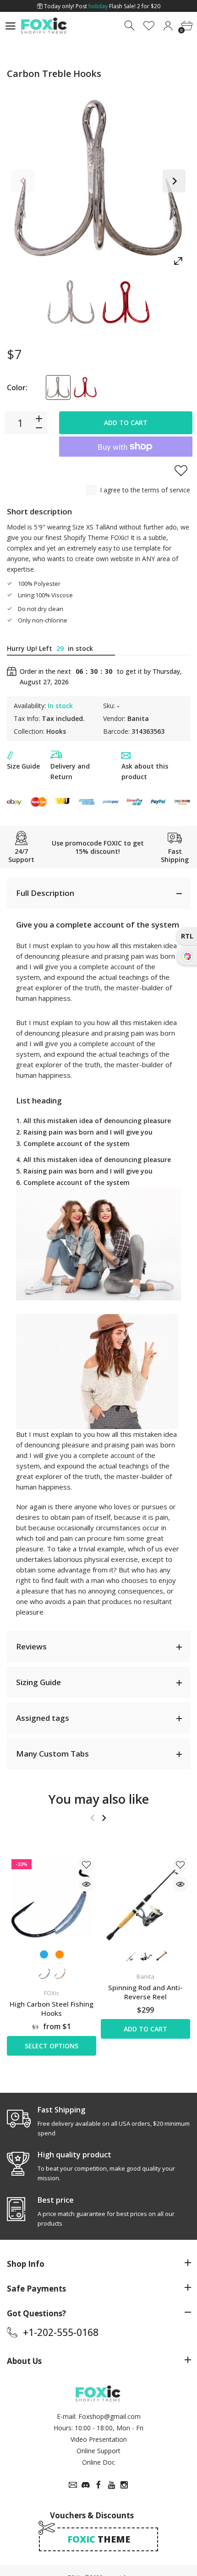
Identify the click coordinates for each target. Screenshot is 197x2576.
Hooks (56, 731)
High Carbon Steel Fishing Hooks (52, 2008)
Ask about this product (145, 771)
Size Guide (23, 766)
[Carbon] (71, 303)
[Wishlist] (149, 26)
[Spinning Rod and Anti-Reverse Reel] (145, 1899)
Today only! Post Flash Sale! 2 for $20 (101, 6)
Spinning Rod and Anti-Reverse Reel (145, 1992)
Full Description (45, 893)
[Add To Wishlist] (181, 470)
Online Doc (98, 2462)
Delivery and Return (70, 771)
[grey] (58, 387)
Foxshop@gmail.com (109, 2416)
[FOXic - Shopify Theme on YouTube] (111, 2485)
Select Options (52, 2046)
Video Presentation (99, 2439)
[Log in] (168, 26)
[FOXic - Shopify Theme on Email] (73, 2485)
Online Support (98, 2451)
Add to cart (126, 423)
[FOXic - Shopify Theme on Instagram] (124, 2485)
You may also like (99, 1799)
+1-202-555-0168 (61, 2332)
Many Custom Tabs (52, 1754)
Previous (23, 181)
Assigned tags (43, 1718)
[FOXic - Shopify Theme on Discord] (86, 2485)
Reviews (31, 1646)
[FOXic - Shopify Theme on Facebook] (98, 2485)
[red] (85, 387)
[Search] (130, 26)
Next (174, 181)
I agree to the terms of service (145, 490)
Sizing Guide (38, 1682)
